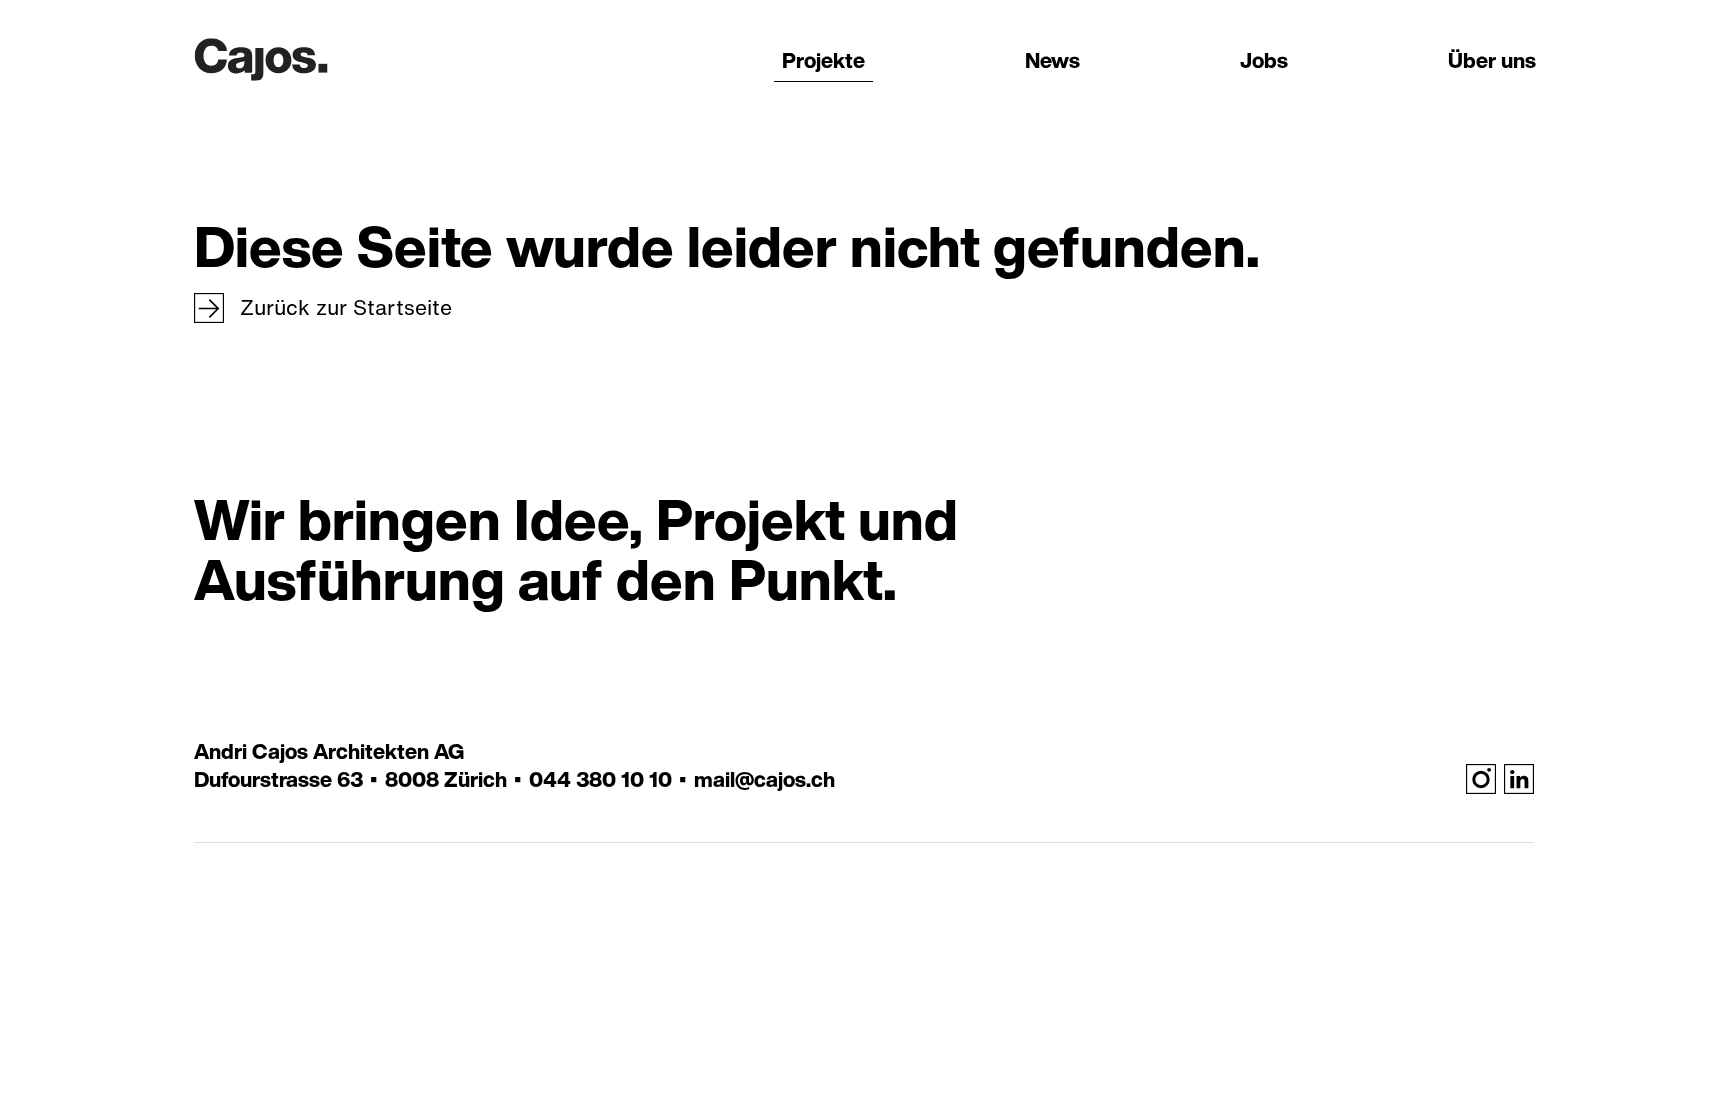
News (1052, 60)
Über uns (1492, 60)
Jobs (1264, 60)
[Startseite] (261, 55)
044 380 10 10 (600, 780)
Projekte (823, 60)
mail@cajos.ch (764, 780)
